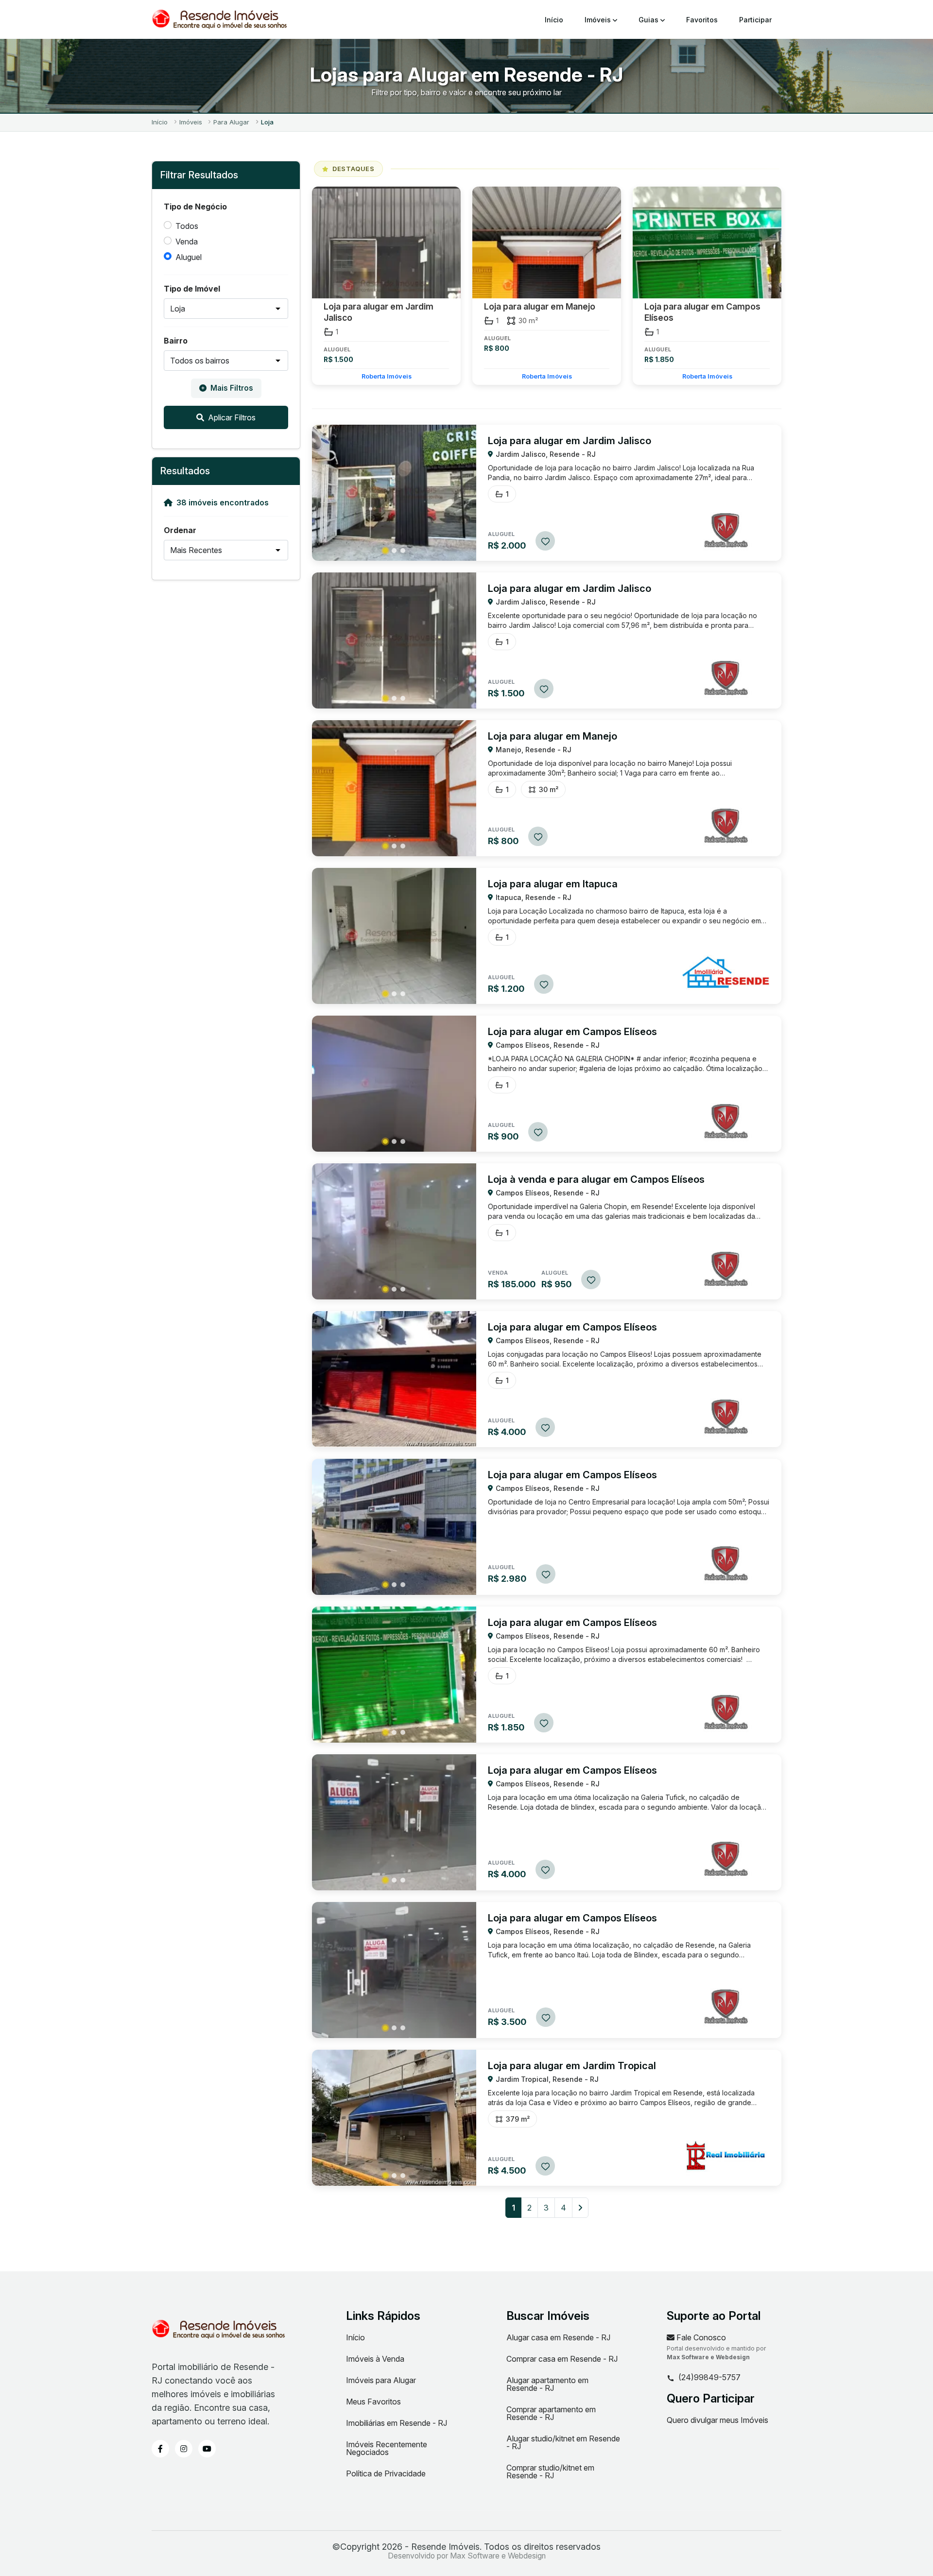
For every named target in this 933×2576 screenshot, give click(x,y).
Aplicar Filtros (232, 417)
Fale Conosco (700, 2337)
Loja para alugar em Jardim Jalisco (379, 312)
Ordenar (180, 530)
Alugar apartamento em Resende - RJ (547, 2384)
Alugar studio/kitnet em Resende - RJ (563, 2442)
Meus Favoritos (373, 2402)
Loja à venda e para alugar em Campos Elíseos (596, 1179)
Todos (187, 226)
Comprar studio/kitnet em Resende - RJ (550, 2472)
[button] (385, 551)
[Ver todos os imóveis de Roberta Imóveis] (726, 530)
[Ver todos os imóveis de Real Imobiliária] (726, 2155)
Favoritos (702, 20)
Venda (187, 242)
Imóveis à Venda (375, 2359)
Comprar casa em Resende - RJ (562, 2359)
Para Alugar (231, 122)
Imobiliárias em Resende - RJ (397, 2423)
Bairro (176, 341)
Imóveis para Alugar (381, 2380)
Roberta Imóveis (387, 376)
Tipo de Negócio (195, 207)
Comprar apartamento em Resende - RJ (551, 2413)
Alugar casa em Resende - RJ (558, 2337)
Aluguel (189, 257)
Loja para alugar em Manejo (540, 306)
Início (554, 20)
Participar (755, 20)
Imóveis (599, 20)
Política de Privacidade (386, 2473)
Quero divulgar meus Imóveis (717, 2420)
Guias (649, 20)
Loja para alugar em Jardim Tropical (572, 2066)
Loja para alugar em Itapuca (553, 884)
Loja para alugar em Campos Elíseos (702, 312)
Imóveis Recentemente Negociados (387, 2448)
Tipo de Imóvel (192, 289)
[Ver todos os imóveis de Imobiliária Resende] (726, 973)
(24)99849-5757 (709, 2378)
